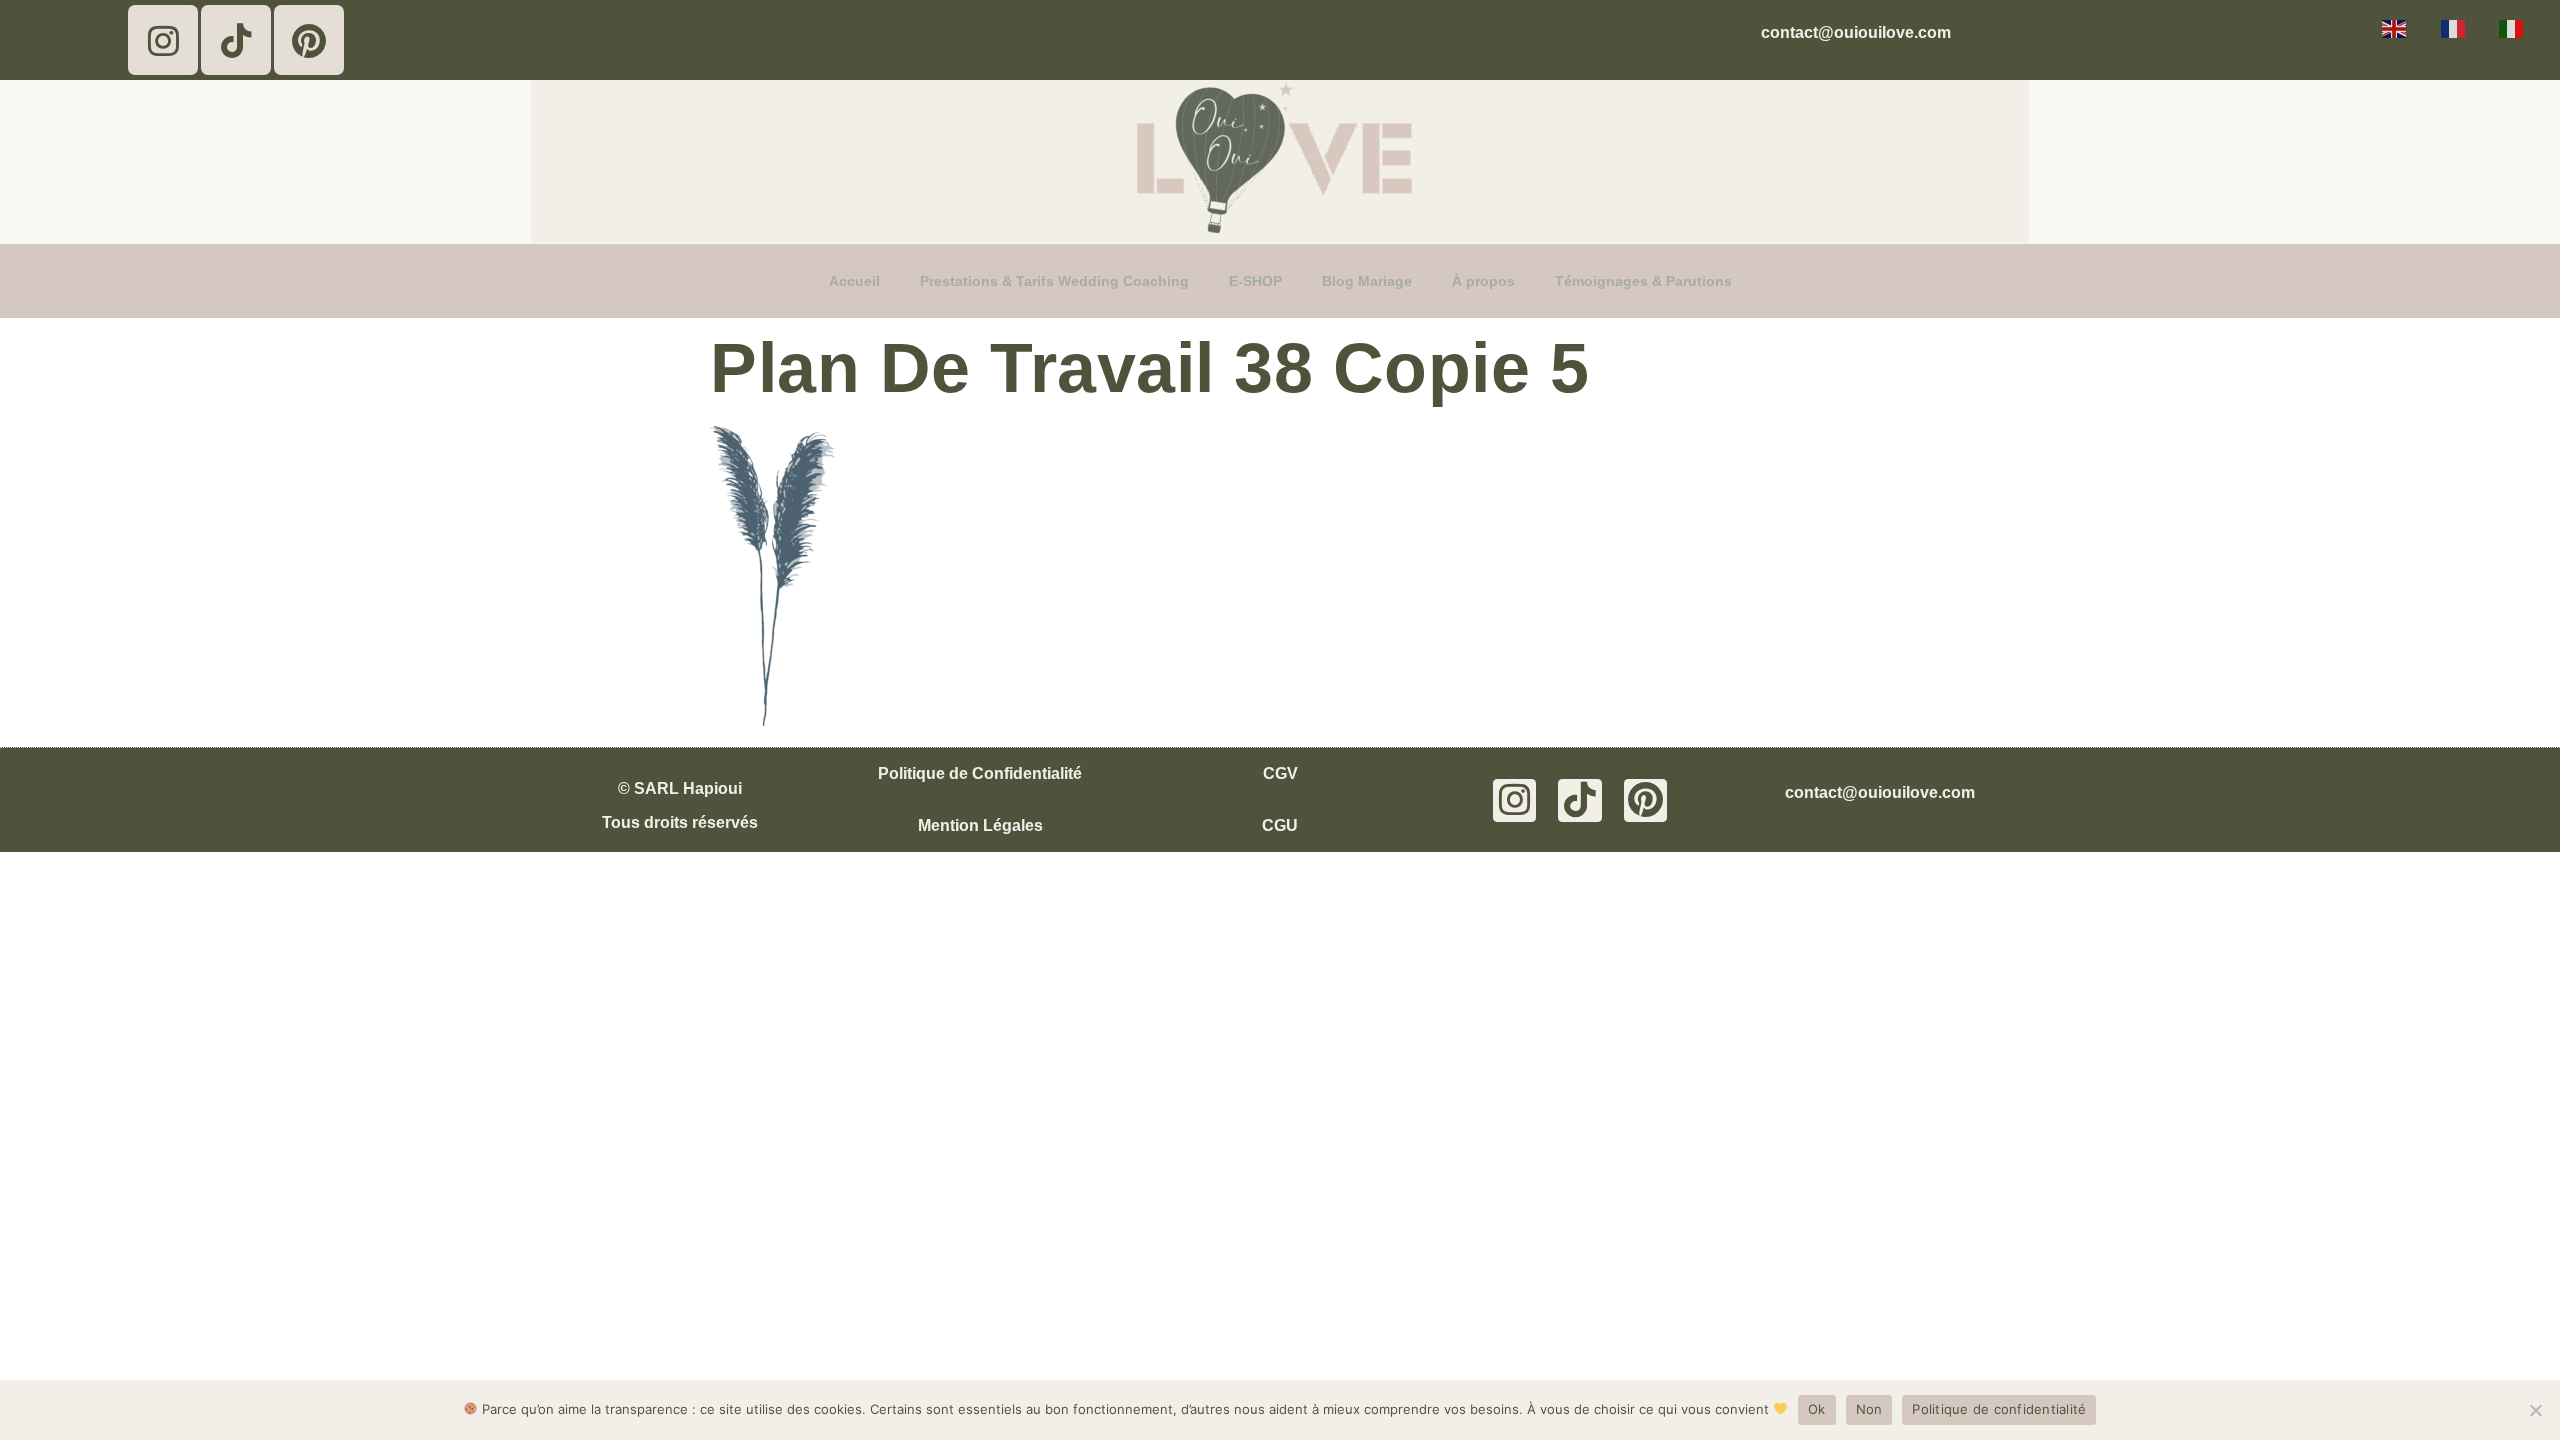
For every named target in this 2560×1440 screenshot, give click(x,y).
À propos (1483, 281)
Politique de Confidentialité (980, 773)
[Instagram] (163, 40)
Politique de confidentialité (1999, 1409)
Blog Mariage (1367, 281)
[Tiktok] (236, 40)
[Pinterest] (309, 40)
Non (1869, 1409)
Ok (1817, 1409)
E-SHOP (1255, 281)
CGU (1280, 825)
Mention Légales (980, 825)
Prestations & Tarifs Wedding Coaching (1054, 281)
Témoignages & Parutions (1643, 281)
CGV (1280, 773)
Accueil (854, 281)
